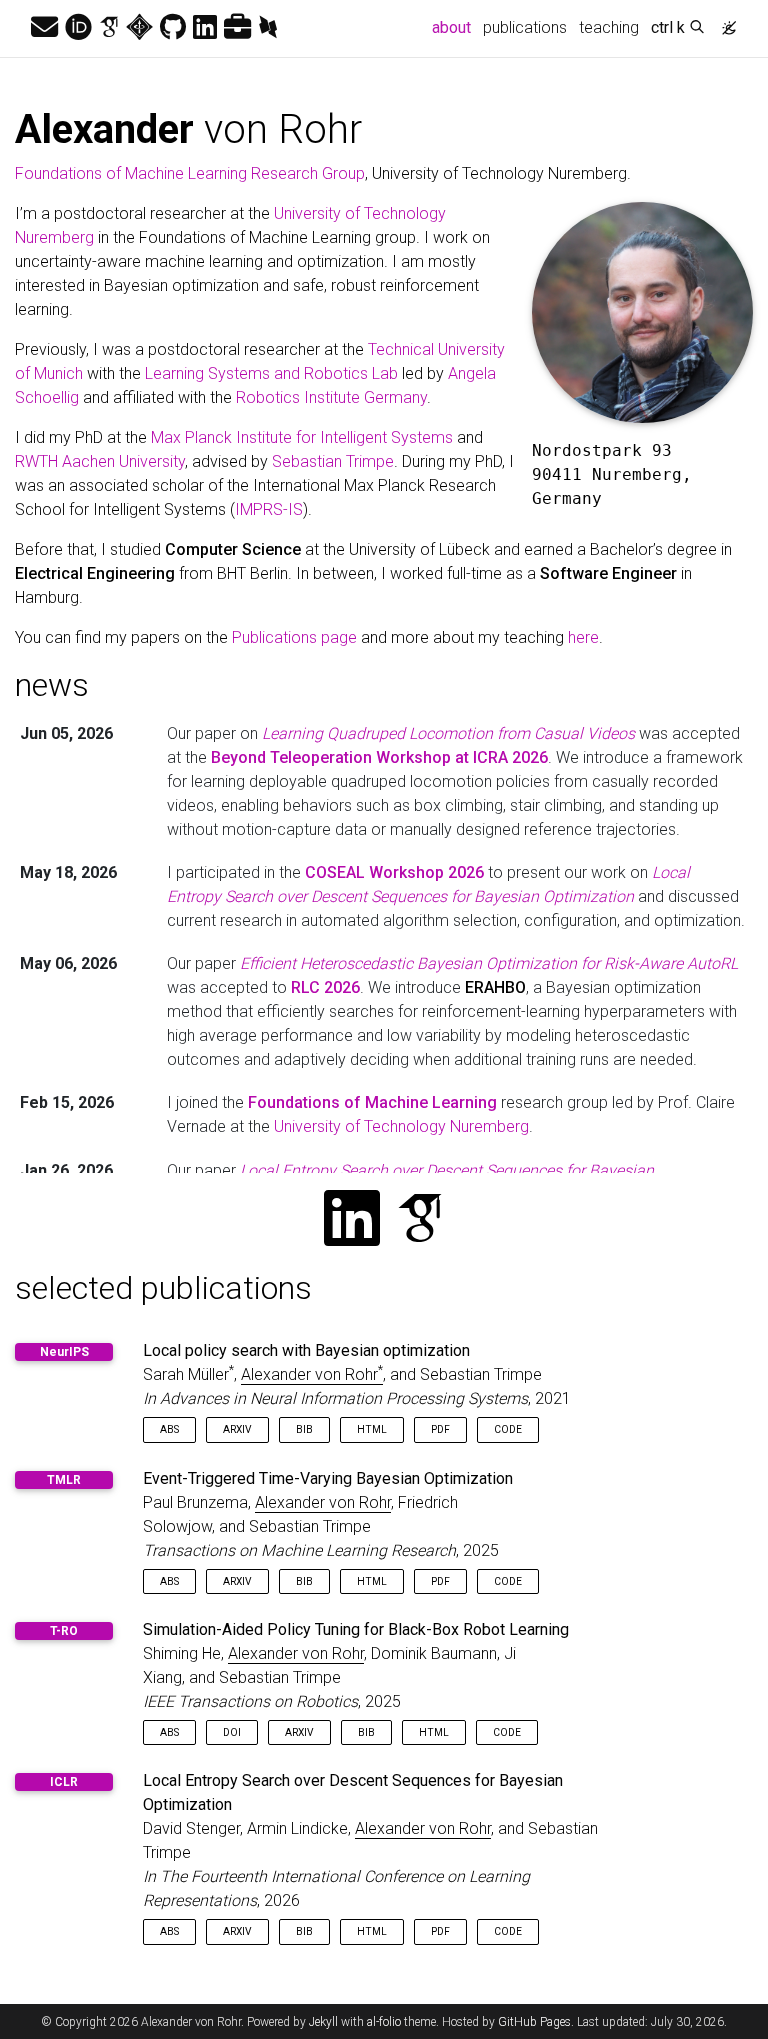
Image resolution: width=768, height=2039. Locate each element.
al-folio (384, 2022)
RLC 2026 (325, 987)
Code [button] (508, 1429)
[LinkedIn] (205, 28)
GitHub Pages (534, 2022)
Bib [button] (304, 1429)
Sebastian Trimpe (333, 461)
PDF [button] (440, 1429)
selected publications (163, 1288)
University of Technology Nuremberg (401, 1126)
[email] (44, 28)
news (52, 685)
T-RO (64, 1631)
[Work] (237, 28)
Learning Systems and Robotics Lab (271, 373)
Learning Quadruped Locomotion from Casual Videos (448, 733)
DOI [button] (232, 1732)
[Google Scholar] (109, 28)
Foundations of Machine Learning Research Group (190, 173)
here (583, 637)
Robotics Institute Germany (331, 397)
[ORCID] (78, 28)
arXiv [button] (237, 1429)
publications (525, 27)
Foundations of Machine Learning (372, 1102)
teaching (609, 27)
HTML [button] (372, 1429)
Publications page (294, 637)
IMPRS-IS (269, 509)
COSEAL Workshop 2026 (394, 872)
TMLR (64, 1480)
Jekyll (323, 2022)
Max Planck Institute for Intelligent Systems (302, 437)
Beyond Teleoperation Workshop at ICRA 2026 (379, 757)
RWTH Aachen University (100, 461)
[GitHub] (173, 28)
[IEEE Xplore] (139, 28)
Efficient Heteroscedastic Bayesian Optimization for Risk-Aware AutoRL (489, 963)
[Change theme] (724, 22)
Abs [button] (169, 1429)
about (454, 27)
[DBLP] (268, 28)
